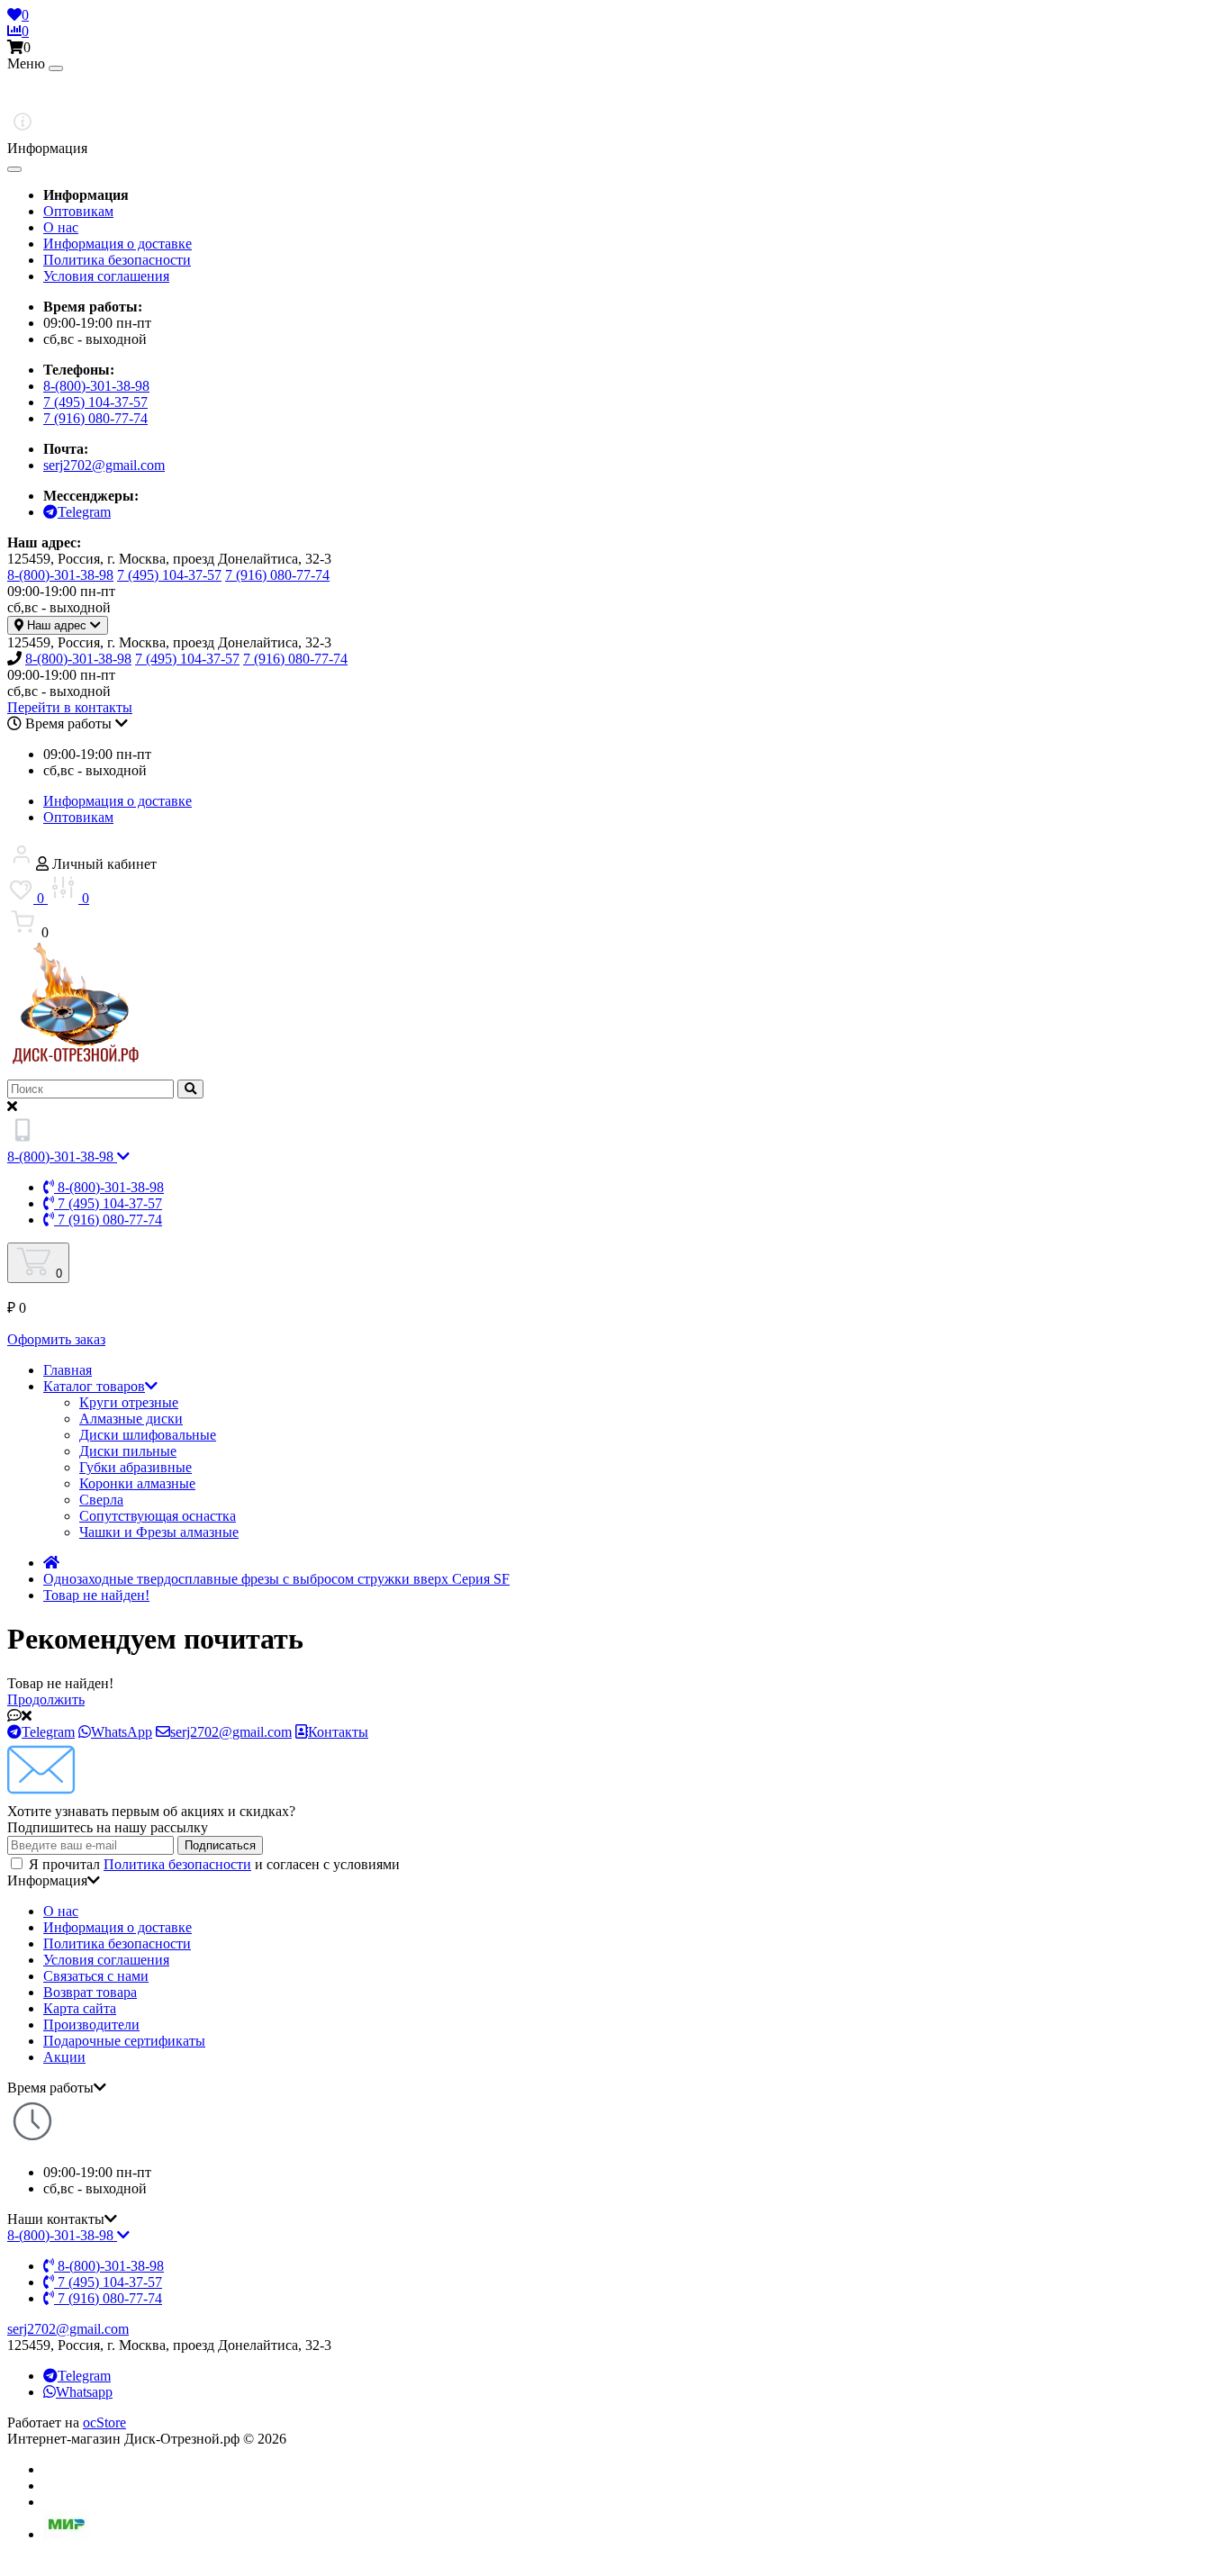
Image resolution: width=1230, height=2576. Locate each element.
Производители (91, 2025)
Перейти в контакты (70, 707)
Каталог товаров (94, 1386)
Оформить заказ (56, 1339)
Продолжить (46, 1699)
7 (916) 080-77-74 (95, 418)
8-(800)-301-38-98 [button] (62, 2235)
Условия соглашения (106, 276)
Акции (64, 2057)
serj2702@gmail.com (104, 465)
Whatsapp (84, 2392)
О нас (61, 227)
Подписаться (220, 1845)
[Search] (190, 1089)
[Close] (56, 68)
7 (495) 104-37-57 (95, 402)
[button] (615, 48)
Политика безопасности (117, 260)
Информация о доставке (118, 244)
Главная (68, 1370)
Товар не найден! (96, 1595)
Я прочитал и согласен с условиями (214, 1864)
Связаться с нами (96, 1976)
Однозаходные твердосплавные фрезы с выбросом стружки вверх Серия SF (276, 1579)
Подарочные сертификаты (124, 2041)
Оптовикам (78, 211)
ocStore (104, 2422)
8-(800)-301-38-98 (96, 386)
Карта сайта (80, 2008)
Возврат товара (90, 1992)
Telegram (84, 2376)
